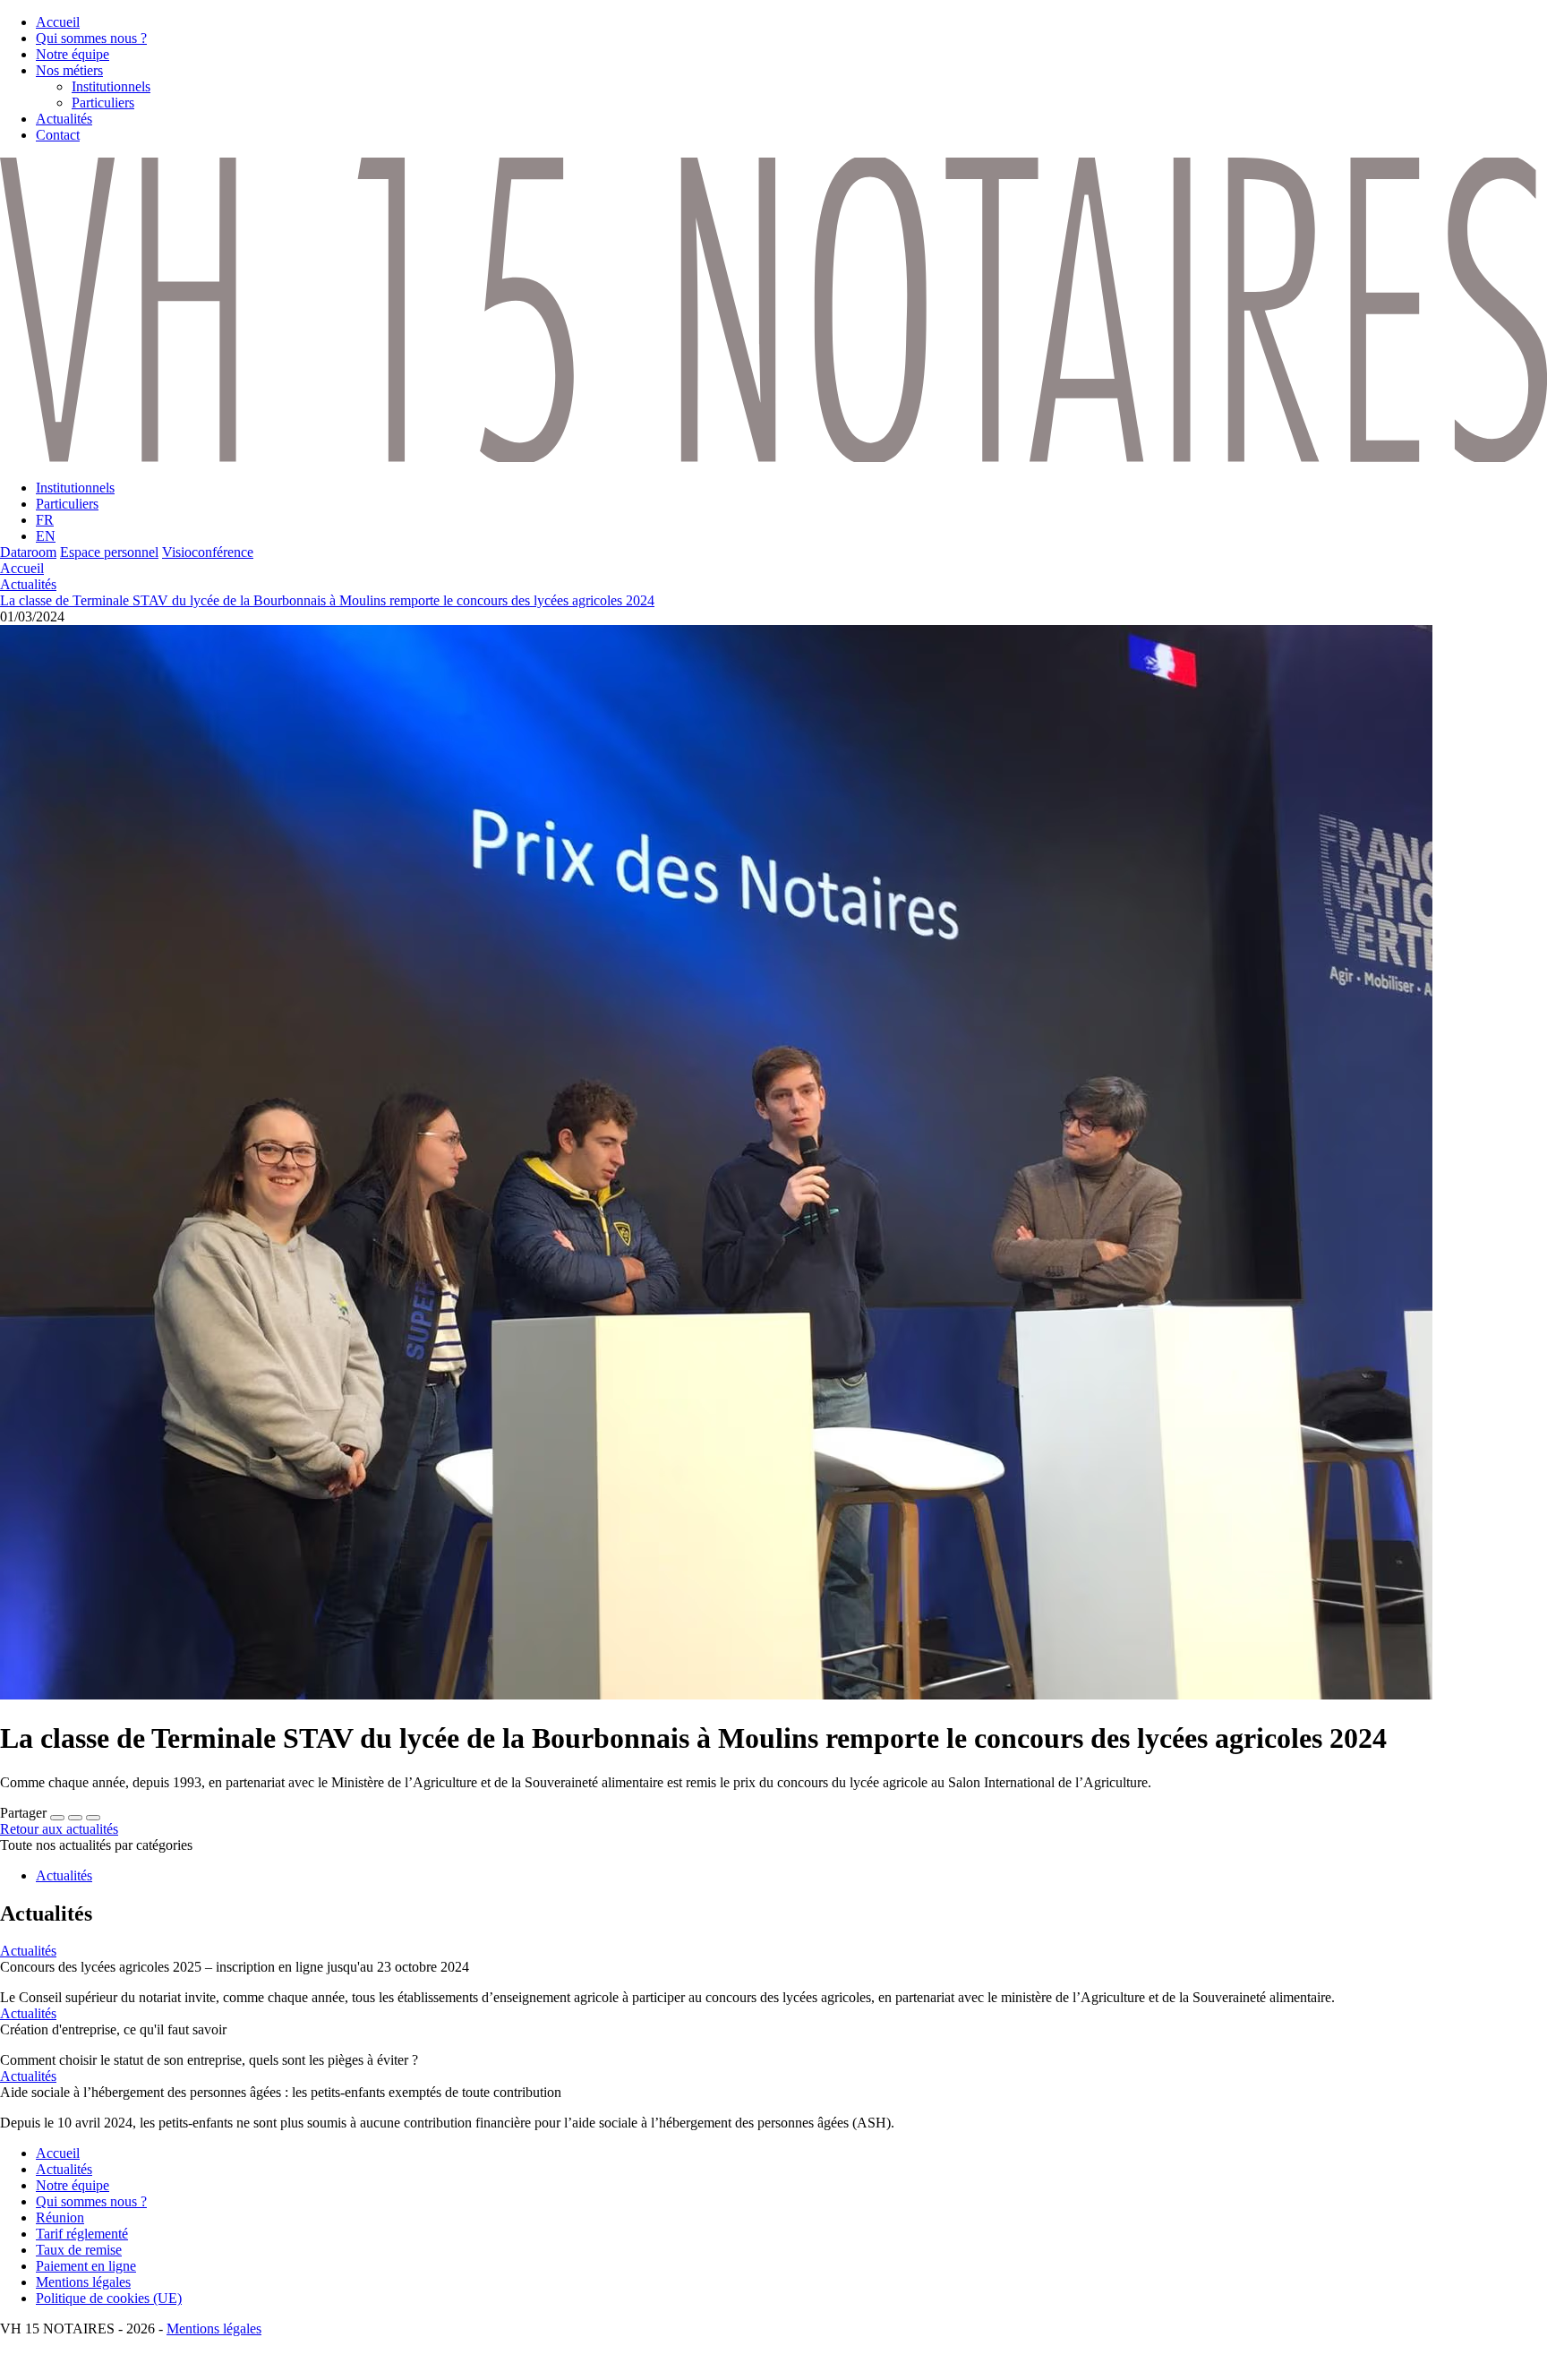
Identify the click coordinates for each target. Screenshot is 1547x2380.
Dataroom (28, 552)
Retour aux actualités (59, 1829)
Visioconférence (208, 552)
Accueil (22, 568)
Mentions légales (214, 2329)
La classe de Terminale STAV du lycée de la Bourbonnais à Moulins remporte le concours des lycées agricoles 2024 (327, 600)
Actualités (28, 584)
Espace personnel (109, 552)
